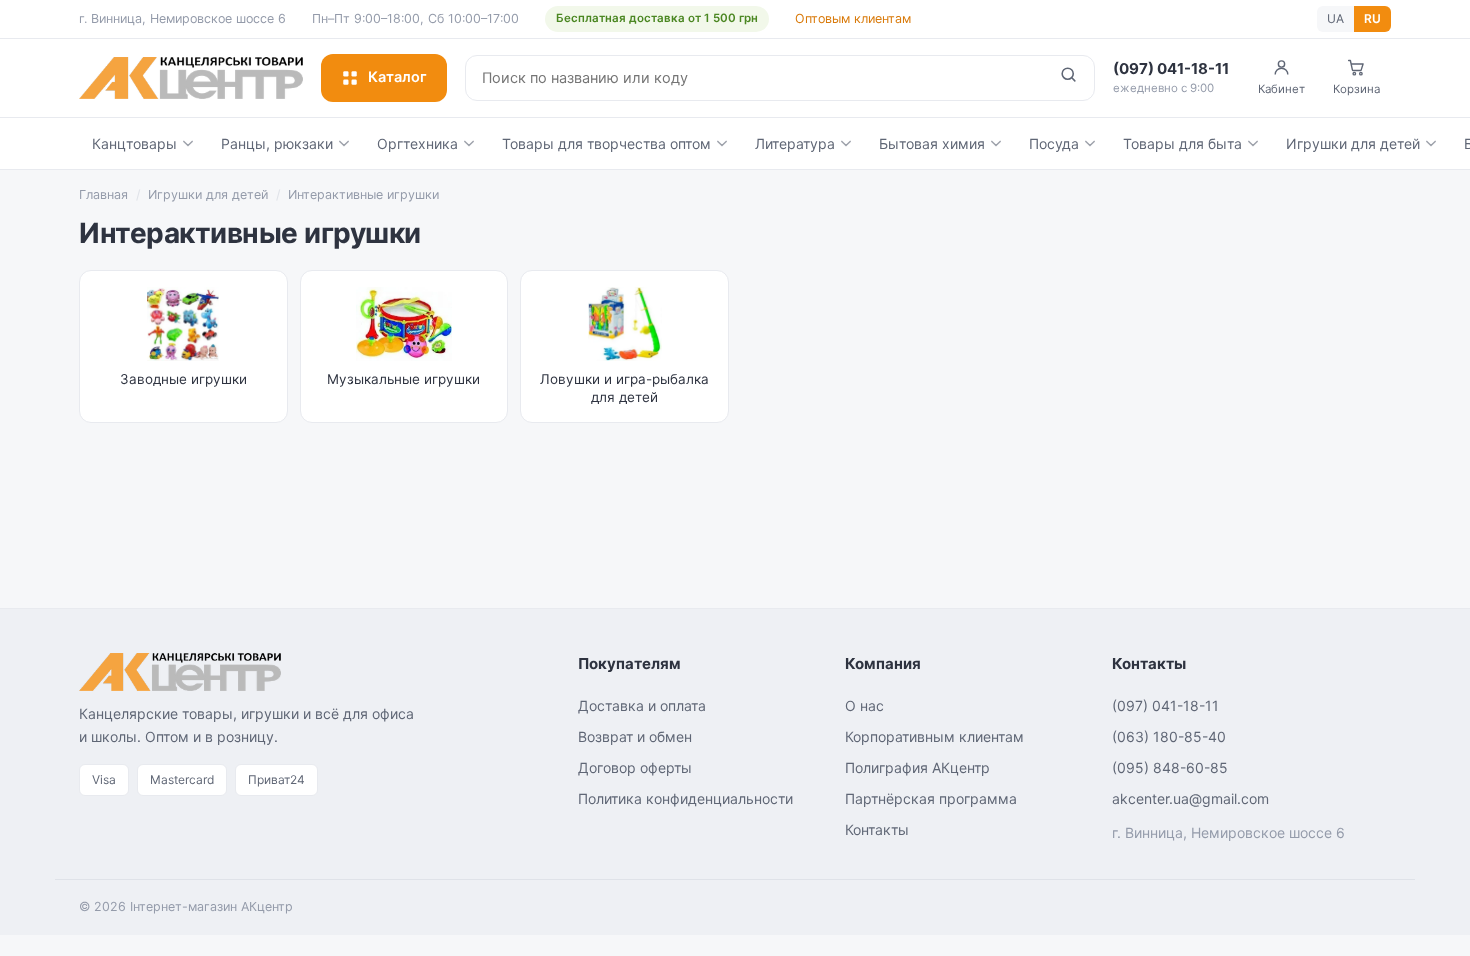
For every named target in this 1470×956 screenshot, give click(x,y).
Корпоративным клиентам (934, 736)
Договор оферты (635, 767)
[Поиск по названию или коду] (1068, 78)
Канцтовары (134, 143)
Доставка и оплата (642, 705)
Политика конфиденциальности (685, 798)
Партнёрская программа (931, 798)
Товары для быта (1182, 143)
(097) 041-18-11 (1165, 705)
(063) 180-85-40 (1169, 736)
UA (1335, 18)
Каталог (397, 77)
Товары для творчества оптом (606, 143)
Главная (103, 194)
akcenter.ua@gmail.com (1190, 798)
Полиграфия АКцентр (917, 767)
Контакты (877, 829)
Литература (795, 143)
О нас (864, 705)
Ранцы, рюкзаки (277, 143)
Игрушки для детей (1353, 143)
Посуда (1054, 143)
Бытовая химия (932, 143)
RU (1372, 18)
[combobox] (754, 78)
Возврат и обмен (635, 736)
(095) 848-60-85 (1170, 767)
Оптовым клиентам (853, 18)
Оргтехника (417, 143)
